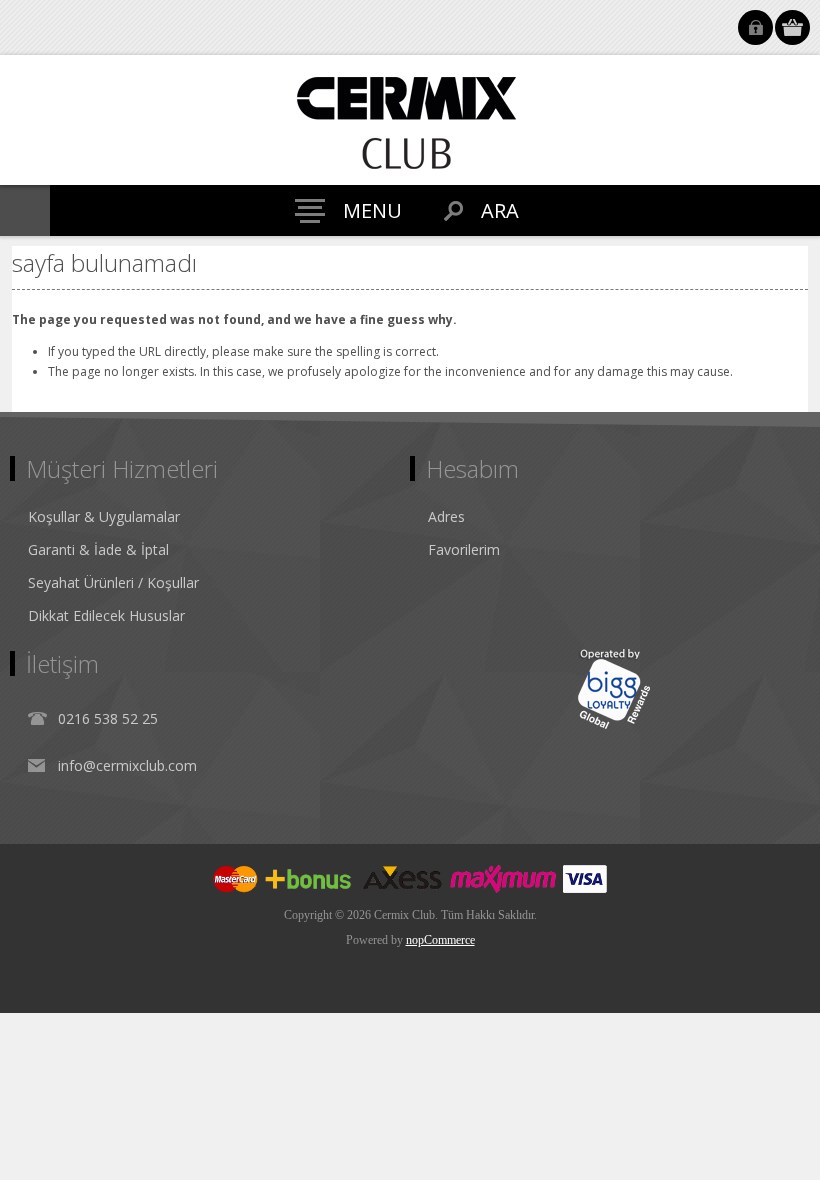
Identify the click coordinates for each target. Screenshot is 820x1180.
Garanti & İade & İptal (98, 549)
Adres (446, 516)
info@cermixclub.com (127, 765)
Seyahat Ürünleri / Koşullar (113, 582)
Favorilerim (464, 549)
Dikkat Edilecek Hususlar (106, 615)
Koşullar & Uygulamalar (104, 516)
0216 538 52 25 (108, 718)
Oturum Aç (755, 27)
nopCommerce (440, 940)
